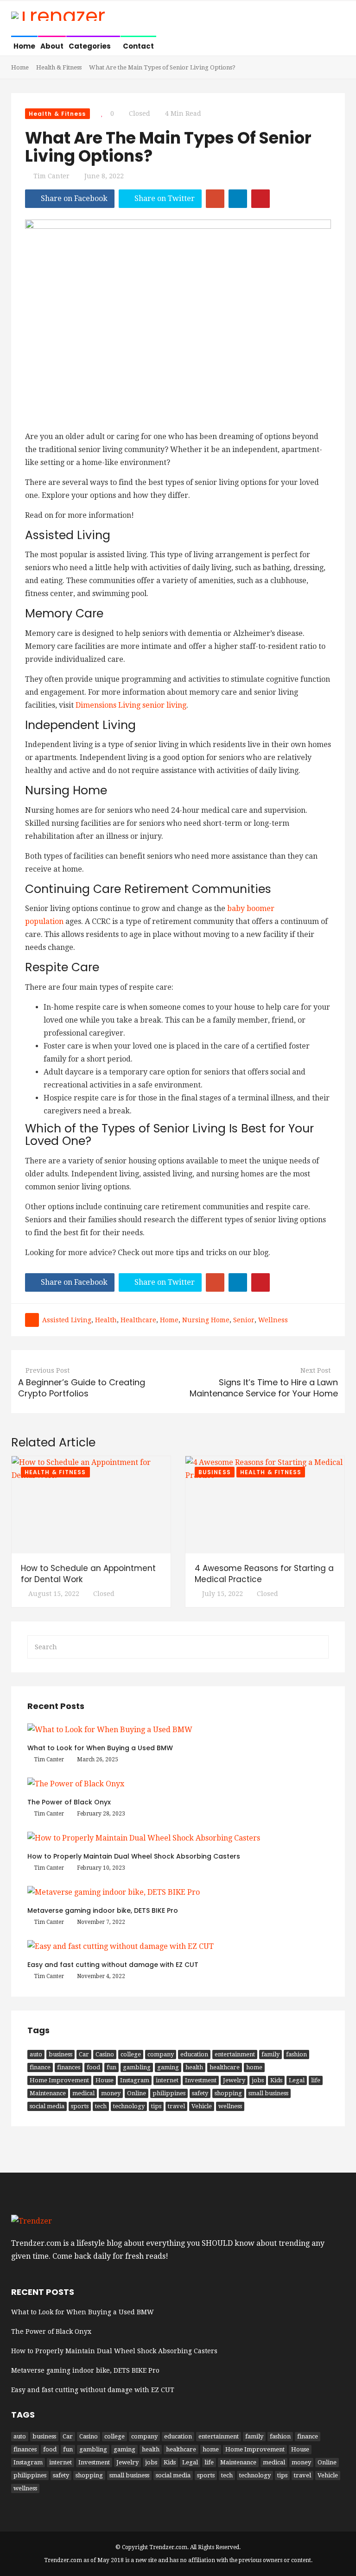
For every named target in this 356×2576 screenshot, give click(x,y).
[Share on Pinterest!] (261, 199)
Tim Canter (51, 176)
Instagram (135, 2080)
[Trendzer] (58, 17)
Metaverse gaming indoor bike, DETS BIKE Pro (103, 1910)
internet (167, 2080)
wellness (273, 1320)
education (194, 2054)
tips (156, 2106)
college (131, 2054)
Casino (105, 2054)
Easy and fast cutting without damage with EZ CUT (113, 1965)
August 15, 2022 (54, 1594)
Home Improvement (59, 2080)
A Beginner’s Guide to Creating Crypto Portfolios (82, 1388)
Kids (276, 2080)
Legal (297, 2080)
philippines (169, 2093)
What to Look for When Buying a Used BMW (100, 1748)
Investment (201, 2080)
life (316, 2080)
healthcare (138, 1320)
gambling (137, 2067)
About (52, 46)
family (270, 2054)
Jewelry (234, 2080)
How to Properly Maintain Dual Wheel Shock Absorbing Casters (134, 1856)
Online (137, 2093)
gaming (168, 2067)
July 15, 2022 (222, 1594)
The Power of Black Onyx (69, 1802)
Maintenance (48, 2093)
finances (69, 2067)
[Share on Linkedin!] (238, 199)
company (161, 2054)
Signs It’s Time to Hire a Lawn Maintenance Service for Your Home (264, 1388)
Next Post (315, 1370)
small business (268, 2093)
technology (129, 2106)
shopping (228, 2093)
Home (24, 46)
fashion (296, 2054)
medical (83, 2093)
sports (80, 2106)
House (105, 2080)
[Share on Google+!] (215, 199)
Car (84, 2054)
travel (176, 2106)
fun (111, 2067)
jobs (258, 2080)
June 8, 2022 (104, 176)
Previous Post (48, 1370)
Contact (138, 46)
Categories (90, 46)
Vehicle (202, 2106)
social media (47, 2106)
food (93, 2067)
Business (215, 1472)
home (169, 1320)
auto (36, 2054)
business (60, 2054)
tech (101, 2106)
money (111, 2093)
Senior (244, 1320)
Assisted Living (67, 1320)
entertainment (235, 2054)
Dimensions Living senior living (131, 705)
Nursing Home (206, 1320)
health (106, 1320)
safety (200, 2093)
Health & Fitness (59, 67)
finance (40, 2067)
